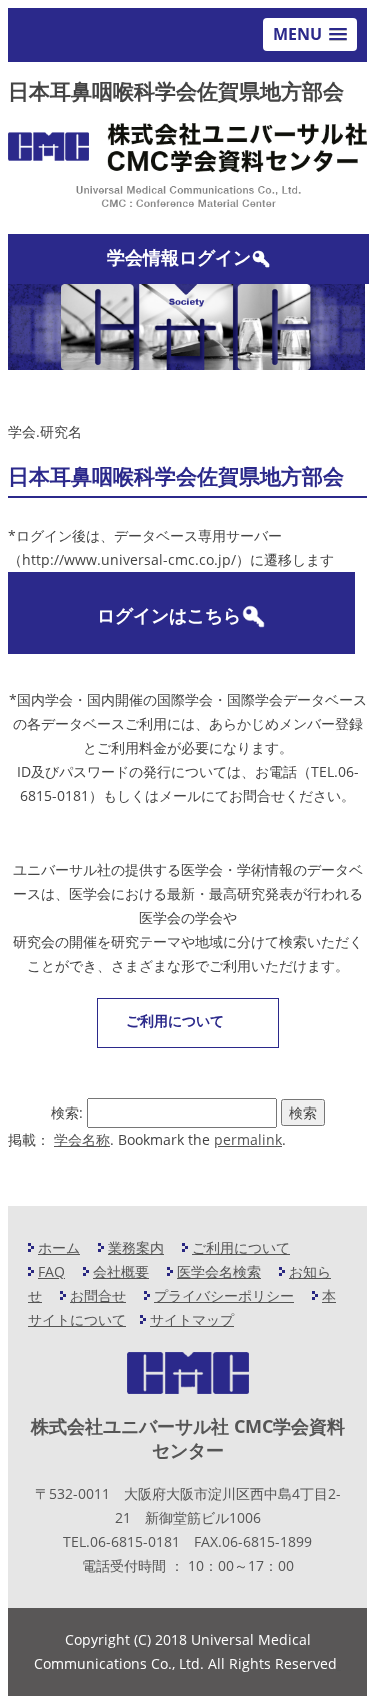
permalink (248, 1139)
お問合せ (98, 1295)
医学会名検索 (219, 1271)
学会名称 (82, 1139)
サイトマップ (192, 1319)
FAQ (51, 1271)
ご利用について (175, 1020)
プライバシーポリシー (224, 1295)
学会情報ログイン (179, 257)
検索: (67, 1112)
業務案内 (136, 1247)
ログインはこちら (169, 615)
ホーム (59, 1247)
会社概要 (121, 1271)
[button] (310, 34)
